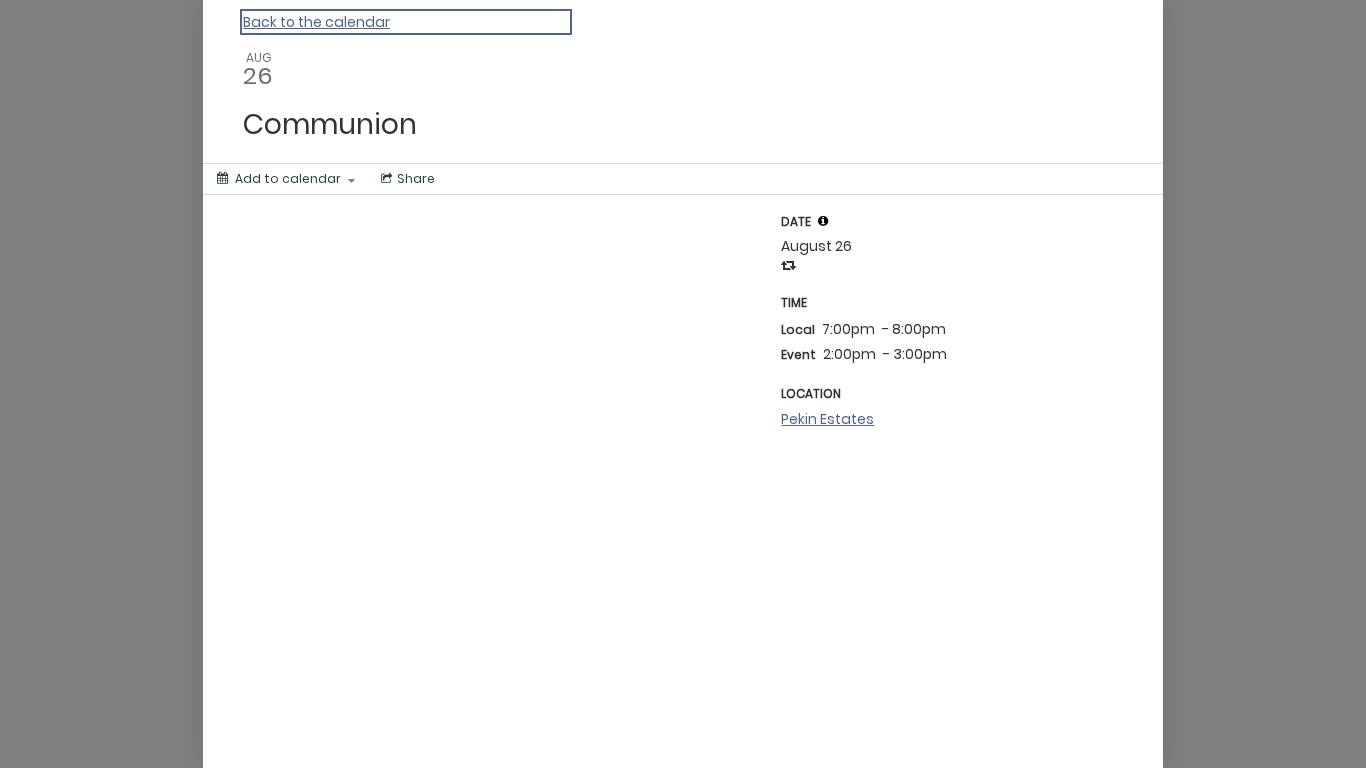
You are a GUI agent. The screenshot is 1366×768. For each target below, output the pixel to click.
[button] (823, 221)
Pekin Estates (827, 419)
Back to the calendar (316, 22)
